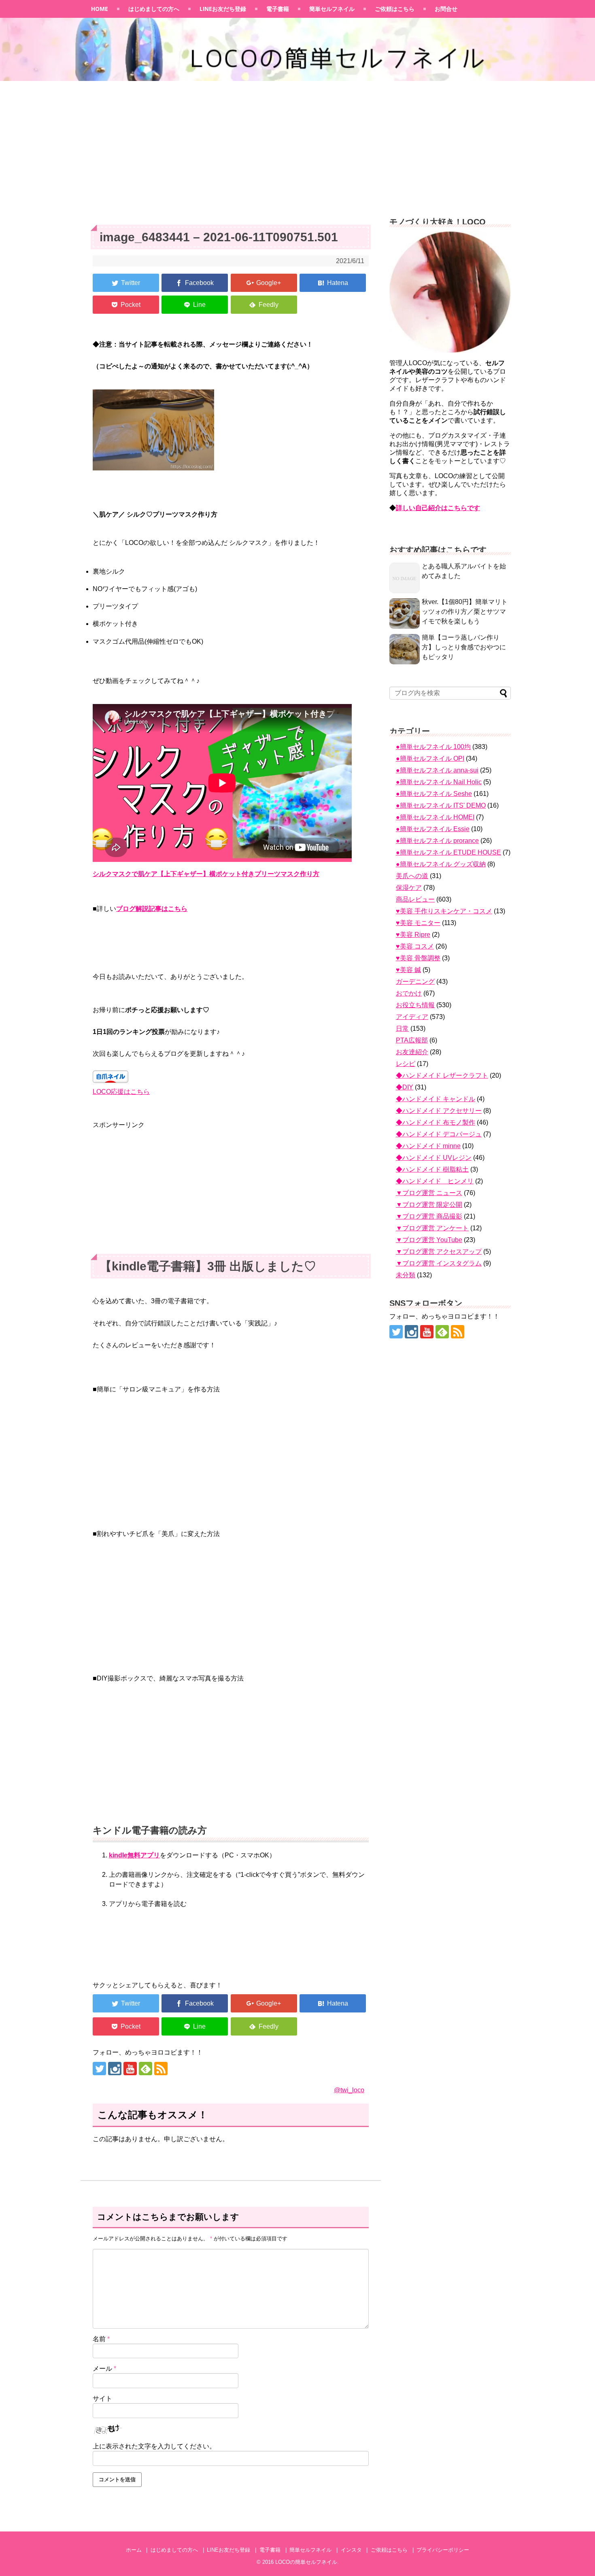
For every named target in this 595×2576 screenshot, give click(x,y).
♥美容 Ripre (413, 935)
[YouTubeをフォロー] (130, 2069)
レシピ (406, 1064)
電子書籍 (278, 9)
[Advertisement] (297, 144)
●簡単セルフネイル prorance (437, 841)
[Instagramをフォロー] (115, 2069)
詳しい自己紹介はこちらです (438, 508)
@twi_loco (349, 2090)
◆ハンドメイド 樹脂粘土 (432, 1169)
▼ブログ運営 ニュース (429, 1193)
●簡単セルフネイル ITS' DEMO (441, 805)
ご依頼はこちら (395, 9)
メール (104, 2369)
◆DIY (405, 1087)
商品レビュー (415, 899)
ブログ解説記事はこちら (152, 909)
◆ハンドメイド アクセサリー (439, 1111)
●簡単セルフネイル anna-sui (437, 770)
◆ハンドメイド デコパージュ (439, 1134)
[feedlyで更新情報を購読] (146, 2069)
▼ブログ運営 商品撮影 (429, 1216)
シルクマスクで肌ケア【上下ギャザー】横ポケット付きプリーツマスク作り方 (206, 874)
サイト (102, 2398)
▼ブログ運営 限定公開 (429, 1205)
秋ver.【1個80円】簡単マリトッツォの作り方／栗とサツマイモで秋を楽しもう (465, 612)
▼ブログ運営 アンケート (432, 1228)
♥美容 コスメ (415, 946)
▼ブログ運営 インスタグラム (439, 1263)
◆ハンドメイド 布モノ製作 (436, 1122)
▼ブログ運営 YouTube (429, 1240)
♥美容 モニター (418, 923)
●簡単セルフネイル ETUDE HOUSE (448, 852)
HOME (100, 9)
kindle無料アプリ (134, 1855)
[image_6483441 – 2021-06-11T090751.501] (333, 283)
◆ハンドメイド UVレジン (434, 1158)
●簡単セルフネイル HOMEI (435, 817)
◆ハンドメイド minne (428, 1146)
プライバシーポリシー (443, 2550)
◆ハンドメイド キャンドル (436, 1099)
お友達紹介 (412, 1052)
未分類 (406, 1275)
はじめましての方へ (154, 9)
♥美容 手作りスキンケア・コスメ (444, 911)
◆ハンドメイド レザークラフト (442, 1075)
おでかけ (409, 993)
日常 (402, 1028)
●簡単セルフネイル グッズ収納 (441, 864)
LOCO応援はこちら (121, 1092)
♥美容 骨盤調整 (418, 958)
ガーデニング (415, 982)
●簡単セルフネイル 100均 (433, 747)
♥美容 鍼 (408, 970)
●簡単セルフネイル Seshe (434, 794)
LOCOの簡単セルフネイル (306, 2562)
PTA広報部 (412, 1040)
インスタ (351, 2550)
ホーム (134, 2550)
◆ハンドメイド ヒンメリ (435, 1181)
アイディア (412, 1017)
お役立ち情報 (415, 1005)
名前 (101, 2339)
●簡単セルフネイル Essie (433, 829)
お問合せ (446, 9)
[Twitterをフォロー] (99, 2069)
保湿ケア (409, 888)
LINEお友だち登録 (223, 9)
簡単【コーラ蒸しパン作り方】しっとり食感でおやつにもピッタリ (464, 647)
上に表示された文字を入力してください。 (154, 2446)
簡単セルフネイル (332, 9)
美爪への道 (412, 876)
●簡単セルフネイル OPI (430, 758)
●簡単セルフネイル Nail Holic (439, 782)
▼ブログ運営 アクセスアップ (439, 1252)
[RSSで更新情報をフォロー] (161, 2069)
